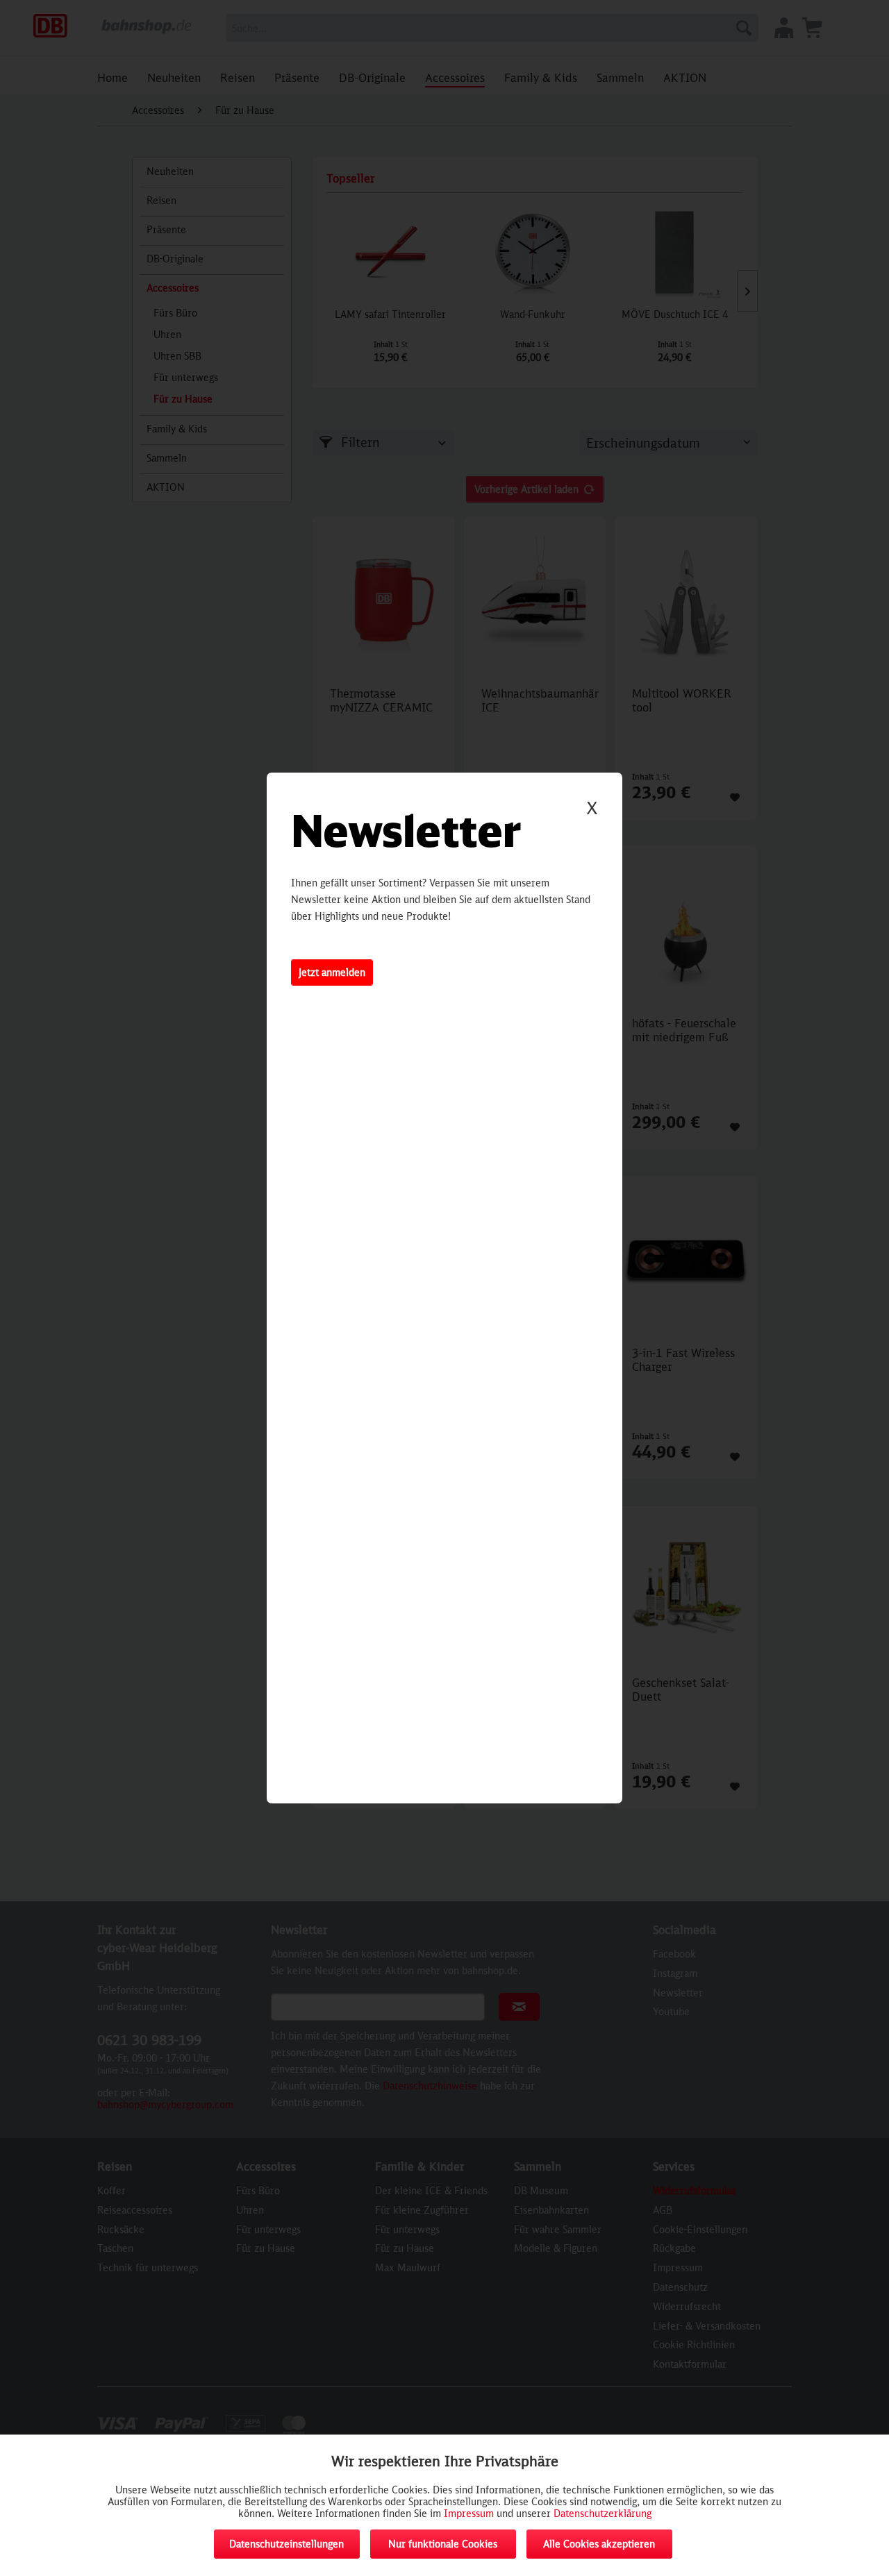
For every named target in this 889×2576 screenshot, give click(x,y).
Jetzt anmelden (332, 972)
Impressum (469, 2513)
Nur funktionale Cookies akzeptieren (443, 2548)
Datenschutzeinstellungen (286, 2544)
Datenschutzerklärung (603, 2513)
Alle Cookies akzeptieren (599, 2544)
